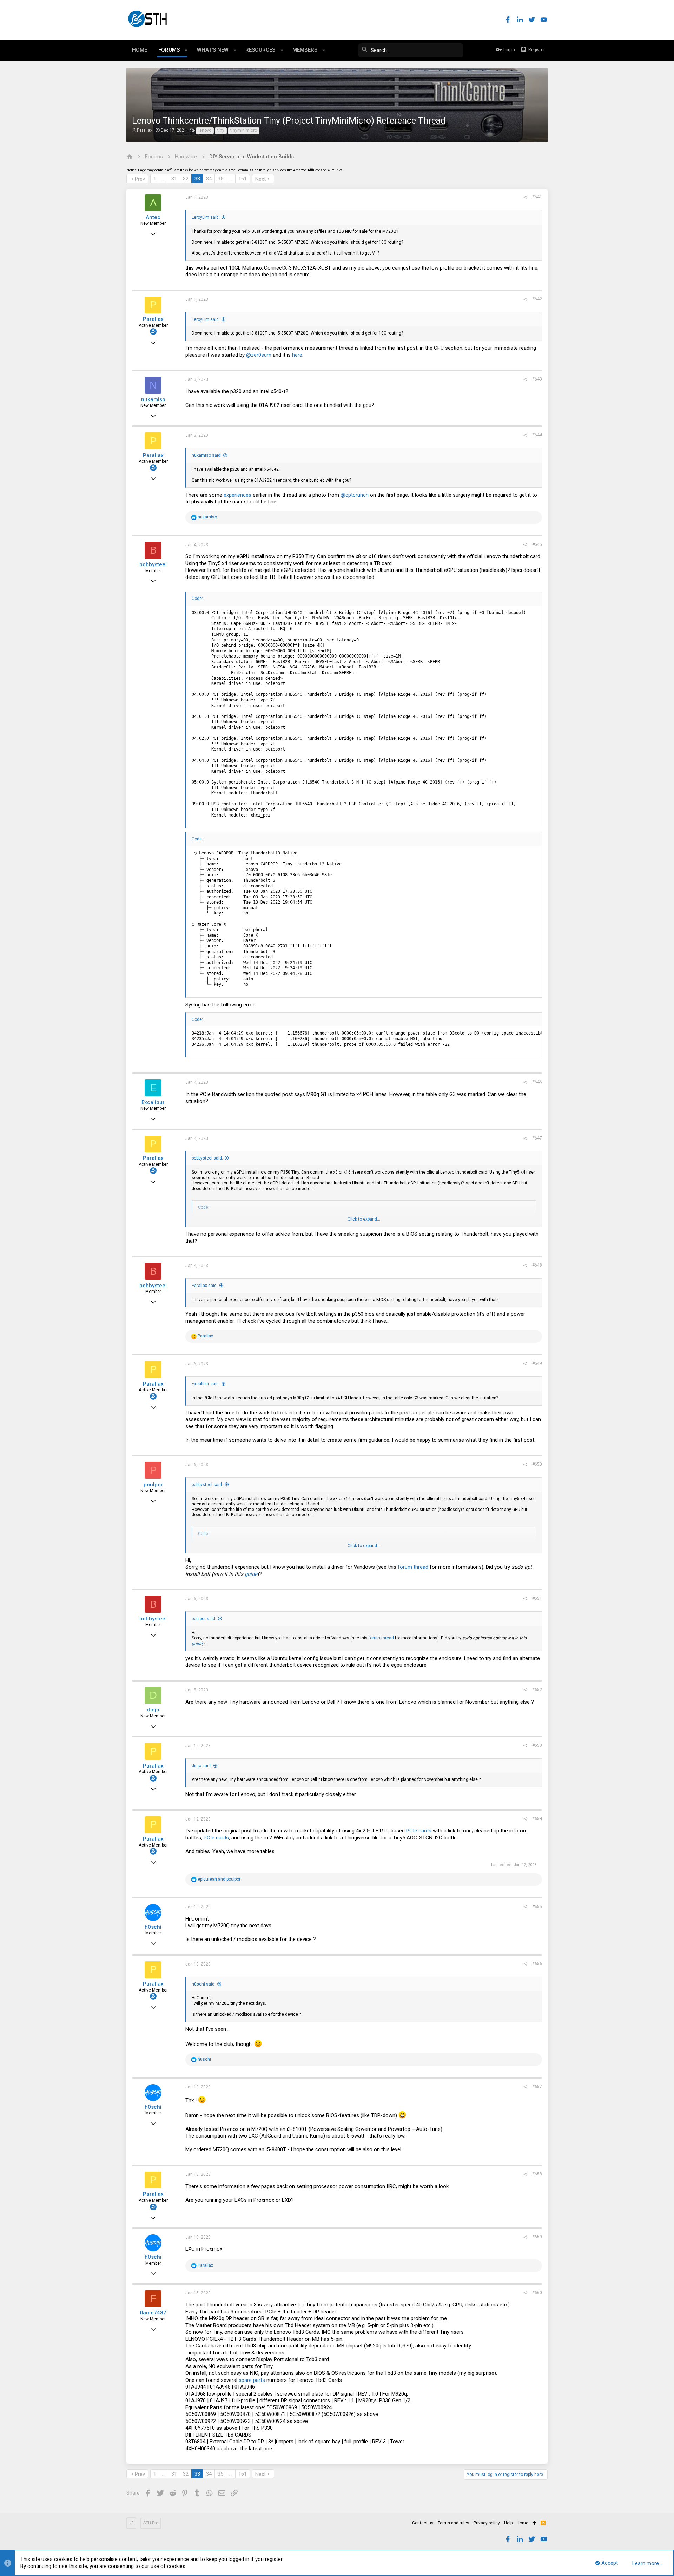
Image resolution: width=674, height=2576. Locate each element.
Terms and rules (454, 2523)
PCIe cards (419, 1831)
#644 (537, 435)
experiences (237, 495)
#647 (537, 1138)
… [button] (164, 179)
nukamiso (153, 399)
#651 (537, 1598)
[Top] (534, 2523)
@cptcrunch (355, 495)
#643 (537, 379)
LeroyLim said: (206, 217)
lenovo (205, 130)
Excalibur (153, 1102)
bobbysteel (153, 564)
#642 (537, 299)
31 (174, 179)
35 (220, 179)
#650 (537, 1464)
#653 (537, 1745)
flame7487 (153, 2313)
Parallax (145, 130)
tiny (221, 130)
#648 (537, 1265)
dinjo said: (202, 1766)
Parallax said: (205, 1286)
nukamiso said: (207, 455)
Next (260, 179)
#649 (537, 1363)
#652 (537, 1690)
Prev (140, 179)
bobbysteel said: (207, 1158)
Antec (153, 217)
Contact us (423, 2523)
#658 (537, 2174)
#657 (537, 2087)
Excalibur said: (206, 1384)
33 (197, 179)
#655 (537, 1907)
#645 (537, 544)
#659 (537, 2237)
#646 (537, 1082)
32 (186, 179)
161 (243, 179)
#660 (537, 2293)
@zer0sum (259, 355)
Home (523, 2523)
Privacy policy (487, 2523)
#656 (537, 1964)
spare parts (252, 2380)
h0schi (153, 1927)
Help (508, 2523)
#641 (537, 197)
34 (209, 179)
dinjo (153, 1710)
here (297, 355)
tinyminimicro (244, 130)
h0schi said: (204, 1984)
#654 (537, 1819)
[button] (186, 50)
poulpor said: (204, 1619)
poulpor (153, 1485)
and (219, 1879)
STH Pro (151, 2523)
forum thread (413, 1567)
